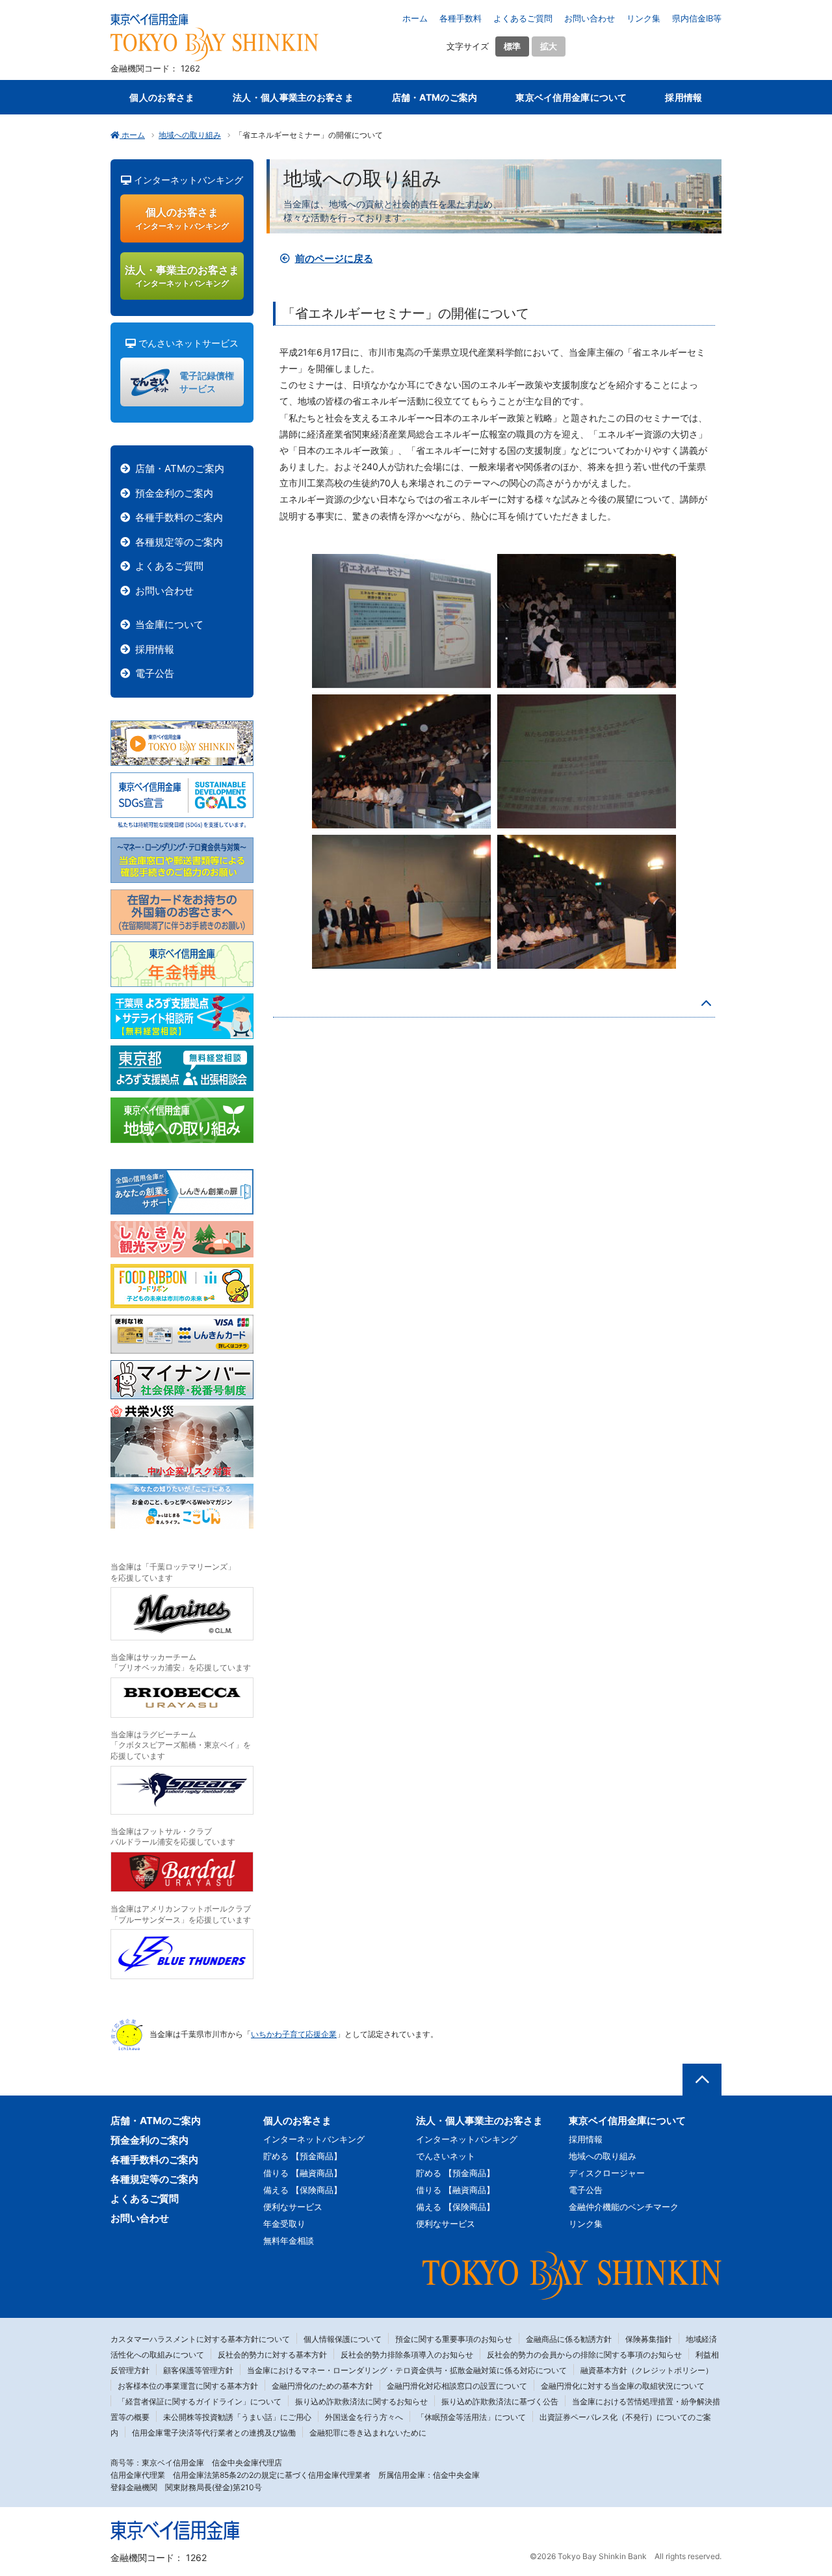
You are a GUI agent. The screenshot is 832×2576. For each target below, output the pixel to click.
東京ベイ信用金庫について (571, 97)
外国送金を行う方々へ (364, 2417)
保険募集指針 (649, 2339)
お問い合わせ (590, 18)
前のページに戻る (334, 258)
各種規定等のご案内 (179, 542)
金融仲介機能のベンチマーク (624, 2207)
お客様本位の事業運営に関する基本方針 (188, 2386)
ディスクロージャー (607, 2173)
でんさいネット (446, 2156)
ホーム (415, 18)
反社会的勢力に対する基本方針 (272, 2355)
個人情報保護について (343, 2339)
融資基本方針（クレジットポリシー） (647, 2370)
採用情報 (683, 97)
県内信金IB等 (697, 18)
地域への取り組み (190, 135)
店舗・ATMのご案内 (435, 97)
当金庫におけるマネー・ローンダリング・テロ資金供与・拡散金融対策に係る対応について (407, 2370)
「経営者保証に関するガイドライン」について (200, 2401)
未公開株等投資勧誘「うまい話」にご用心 (237, 2417)
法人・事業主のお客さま (182, 276)
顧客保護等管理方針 (198, 2370)
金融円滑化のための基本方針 (322, 2386)
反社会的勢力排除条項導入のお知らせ (407, 2355)
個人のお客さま (162, 97)
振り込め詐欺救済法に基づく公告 (500, 2401)
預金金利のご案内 (174, 493)
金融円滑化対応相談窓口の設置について (457, 2386)
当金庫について (169, 624)
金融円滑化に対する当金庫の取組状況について (623, 2386)
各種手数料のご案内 (179, 517)
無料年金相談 (289, 2241)
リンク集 (643, 18)
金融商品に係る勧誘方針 (569, 2339)
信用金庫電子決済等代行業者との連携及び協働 (214, 2433)
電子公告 (155, 673)
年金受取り (284, 2224)
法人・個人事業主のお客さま (293, 97)
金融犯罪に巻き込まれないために (368, 2433)
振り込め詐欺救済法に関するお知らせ (361, 2401)
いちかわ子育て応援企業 (294, 2034)
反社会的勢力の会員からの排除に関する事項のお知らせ (584, 2355)
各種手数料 (461, 18)
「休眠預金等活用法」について (471, 2417)
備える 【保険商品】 (303, 2190)
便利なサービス (293, 2207)
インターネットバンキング (314, 2139)
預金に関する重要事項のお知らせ (454, 2339)
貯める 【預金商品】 (303, 2156)
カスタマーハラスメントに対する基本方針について (200, 2339)
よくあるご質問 (523, 18)
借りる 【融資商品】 (303, 2173)
